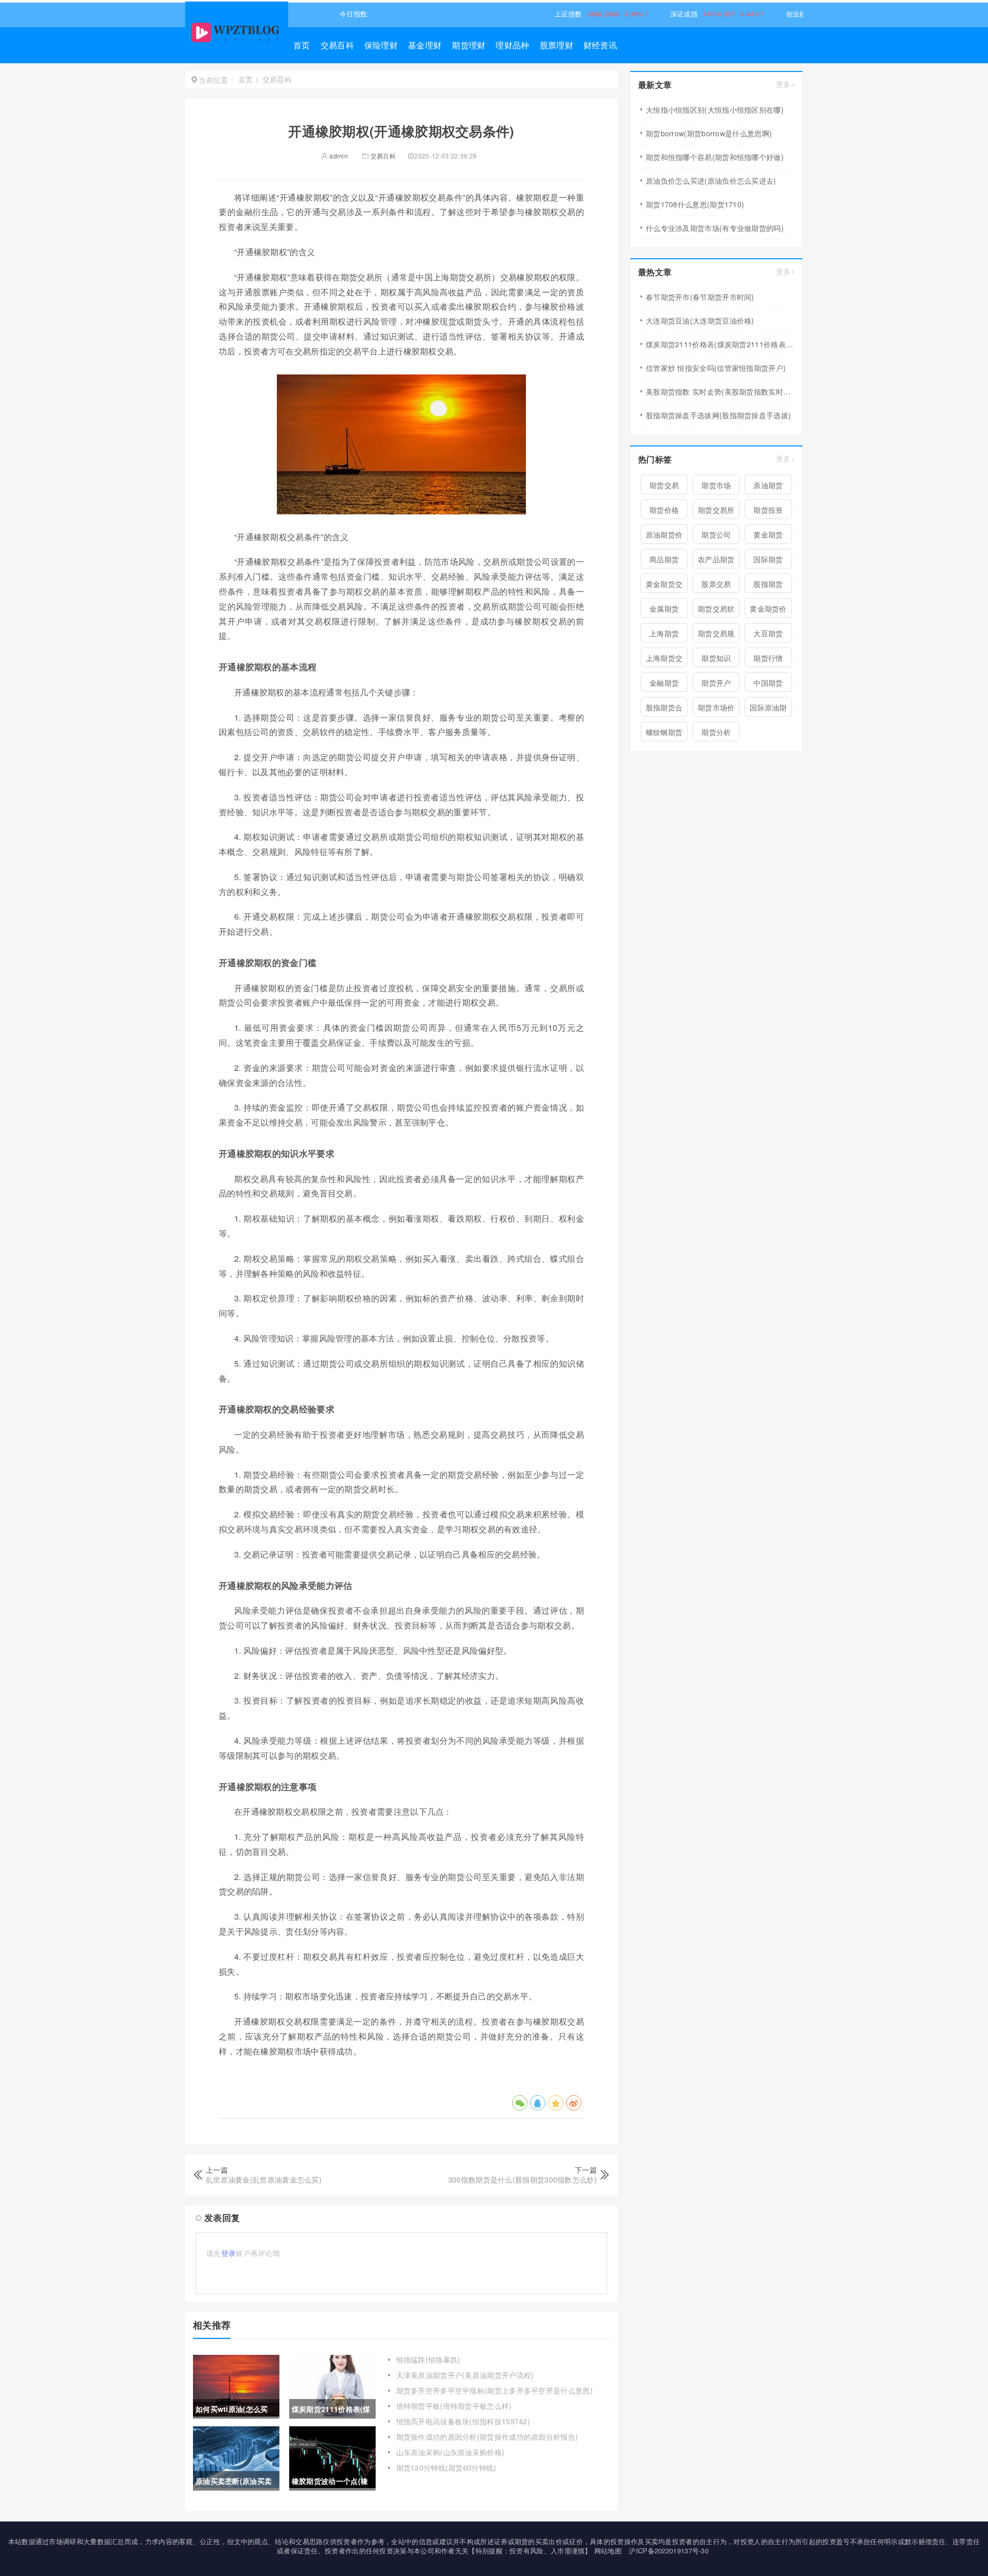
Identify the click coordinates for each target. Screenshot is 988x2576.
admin (338, 156)
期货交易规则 (716, 635)
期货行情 (768, 658)
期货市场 (716, 485)
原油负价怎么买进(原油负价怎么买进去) (711, 181)
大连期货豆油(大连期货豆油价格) (700, 320)
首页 (302, 45)
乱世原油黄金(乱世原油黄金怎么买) (264, 2179)
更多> (786, 84)
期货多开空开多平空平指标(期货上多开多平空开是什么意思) (495, 2390)
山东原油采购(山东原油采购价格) (451, 2452)
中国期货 (768, 683)
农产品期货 (716, 559)
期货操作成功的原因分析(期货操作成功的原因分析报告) (487, 2437)
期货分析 (716, 732)
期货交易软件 (716, 611)
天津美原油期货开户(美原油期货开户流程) (465, 2375)
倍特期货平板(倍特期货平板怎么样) (454, 2406)
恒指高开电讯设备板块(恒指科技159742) (463, 2421)
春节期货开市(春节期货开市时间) (700, 297)
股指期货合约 (664, 709)
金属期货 (664, 609)
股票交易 (716, 584)
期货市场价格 (716, 709)
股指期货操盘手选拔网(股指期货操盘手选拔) (718, 415)
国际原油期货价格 (768, 709)
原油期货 (768, 485)
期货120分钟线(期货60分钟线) (446, 2467)
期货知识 (716, 658)
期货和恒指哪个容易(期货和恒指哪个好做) (715, 157)
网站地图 (608, 2551)
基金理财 (425, 45)
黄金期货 (768, 534)
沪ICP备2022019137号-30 (669, 2551)
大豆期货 (768, 633)
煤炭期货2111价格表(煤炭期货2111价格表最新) (720, 344)
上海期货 (664, 633)
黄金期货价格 (768, 611)
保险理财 (381, 45)
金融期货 (664, 683)
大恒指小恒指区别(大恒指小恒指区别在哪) (715, 110)
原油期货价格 (664, 536)
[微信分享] (520, 2103)
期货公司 (716, 534)
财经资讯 (600, 45)
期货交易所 (716, 510)
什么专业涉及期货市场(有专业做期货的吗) (715, 228)
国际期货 (768, 559)
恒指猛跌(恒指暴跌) (428, 2359)
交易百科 (337, 45)
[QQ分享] (538, 2103)
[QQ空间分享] (556, 2103)
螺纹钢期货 (664, 732)
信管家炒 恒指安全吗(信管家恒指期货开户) (716, 368)
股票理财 (557, 45)
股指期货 (768, 584)
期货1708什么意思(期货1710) (695, 204)
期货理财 (469, 45)
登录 (229, 2253)
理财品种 (512, 45)
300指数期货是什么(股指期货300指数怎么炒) (523, 2179)
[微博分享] (574, 2103)
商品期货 (664, 559)
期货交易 (664, 485)
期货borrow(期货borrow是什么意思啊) (709, 133)
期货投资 (768, 510)
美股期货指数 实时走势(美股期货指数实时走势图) (720, 391)
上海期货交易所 (664, 660)
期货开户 (716, 683)
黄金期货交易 (664, 586)
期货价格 (664, 510)
